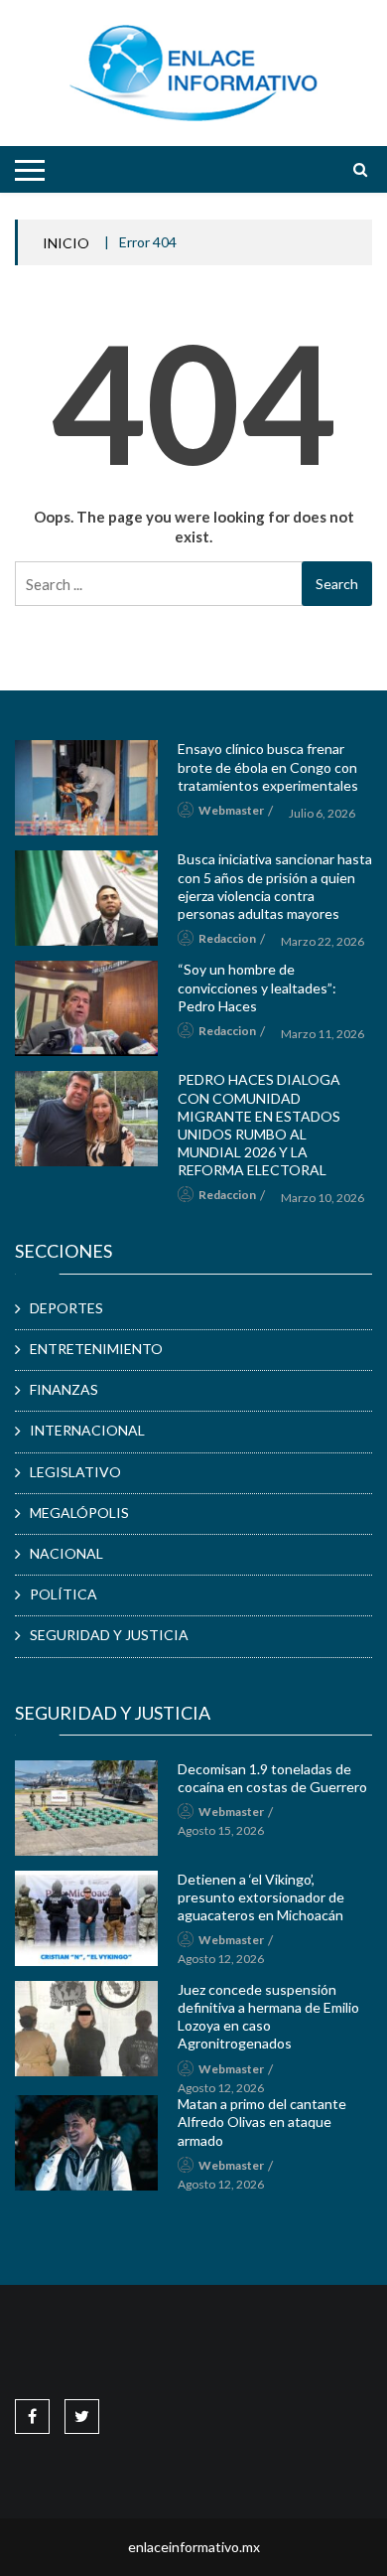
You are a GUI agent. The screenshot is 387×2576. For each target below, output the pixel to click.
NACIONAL (66, 1553)
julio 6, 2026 (322, 813)
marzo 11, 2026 (322, 1034)
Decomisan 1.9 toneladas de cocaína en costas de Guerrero (272, 1778)
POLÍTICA (64, 1594)
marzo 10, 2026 (322, 1198)
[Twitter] (82, 2416)
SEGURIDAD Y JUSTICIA (109, 1635)
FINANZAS (64, 1389)
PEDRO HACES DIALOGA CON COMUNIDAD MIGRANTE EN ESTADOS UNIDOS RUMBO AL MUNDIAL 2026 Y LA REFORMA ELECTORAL (259, 1125)
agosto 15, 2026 (221, 1830)
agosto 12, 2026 (221, 1959)
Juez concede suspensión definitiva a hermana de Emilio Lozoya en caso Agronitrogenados (268, 2017)
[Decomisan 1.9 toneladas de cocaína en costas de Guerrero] (86, 1808)
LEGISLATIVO (75, 1472)
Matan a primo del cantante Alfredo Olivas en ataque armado (262, 2121)
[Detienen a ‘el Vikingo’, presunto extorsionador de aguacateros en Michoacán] (86, 1918)
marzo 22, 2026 (322, 941)
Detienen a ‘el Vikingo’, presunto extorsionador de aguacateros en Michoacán (261, 1897)
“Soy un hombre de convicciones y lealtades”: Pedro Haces (257, 987)
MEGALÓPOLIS (79, 1513)
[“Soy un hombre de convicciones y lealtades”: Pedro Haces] (86, 1008)
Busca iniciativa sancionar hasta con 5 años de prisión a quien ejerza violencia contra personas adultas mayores (275, 886)
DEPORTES (66, 1308)
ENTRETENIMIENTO (96, 1349)
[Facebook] (32, 2416)
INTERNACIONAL (87, 1430)
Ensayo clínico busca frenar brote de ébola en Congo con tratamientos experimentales (268, 766)
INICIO (66, 243)
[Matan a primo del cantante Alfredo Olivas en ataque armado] (86, 2143)
